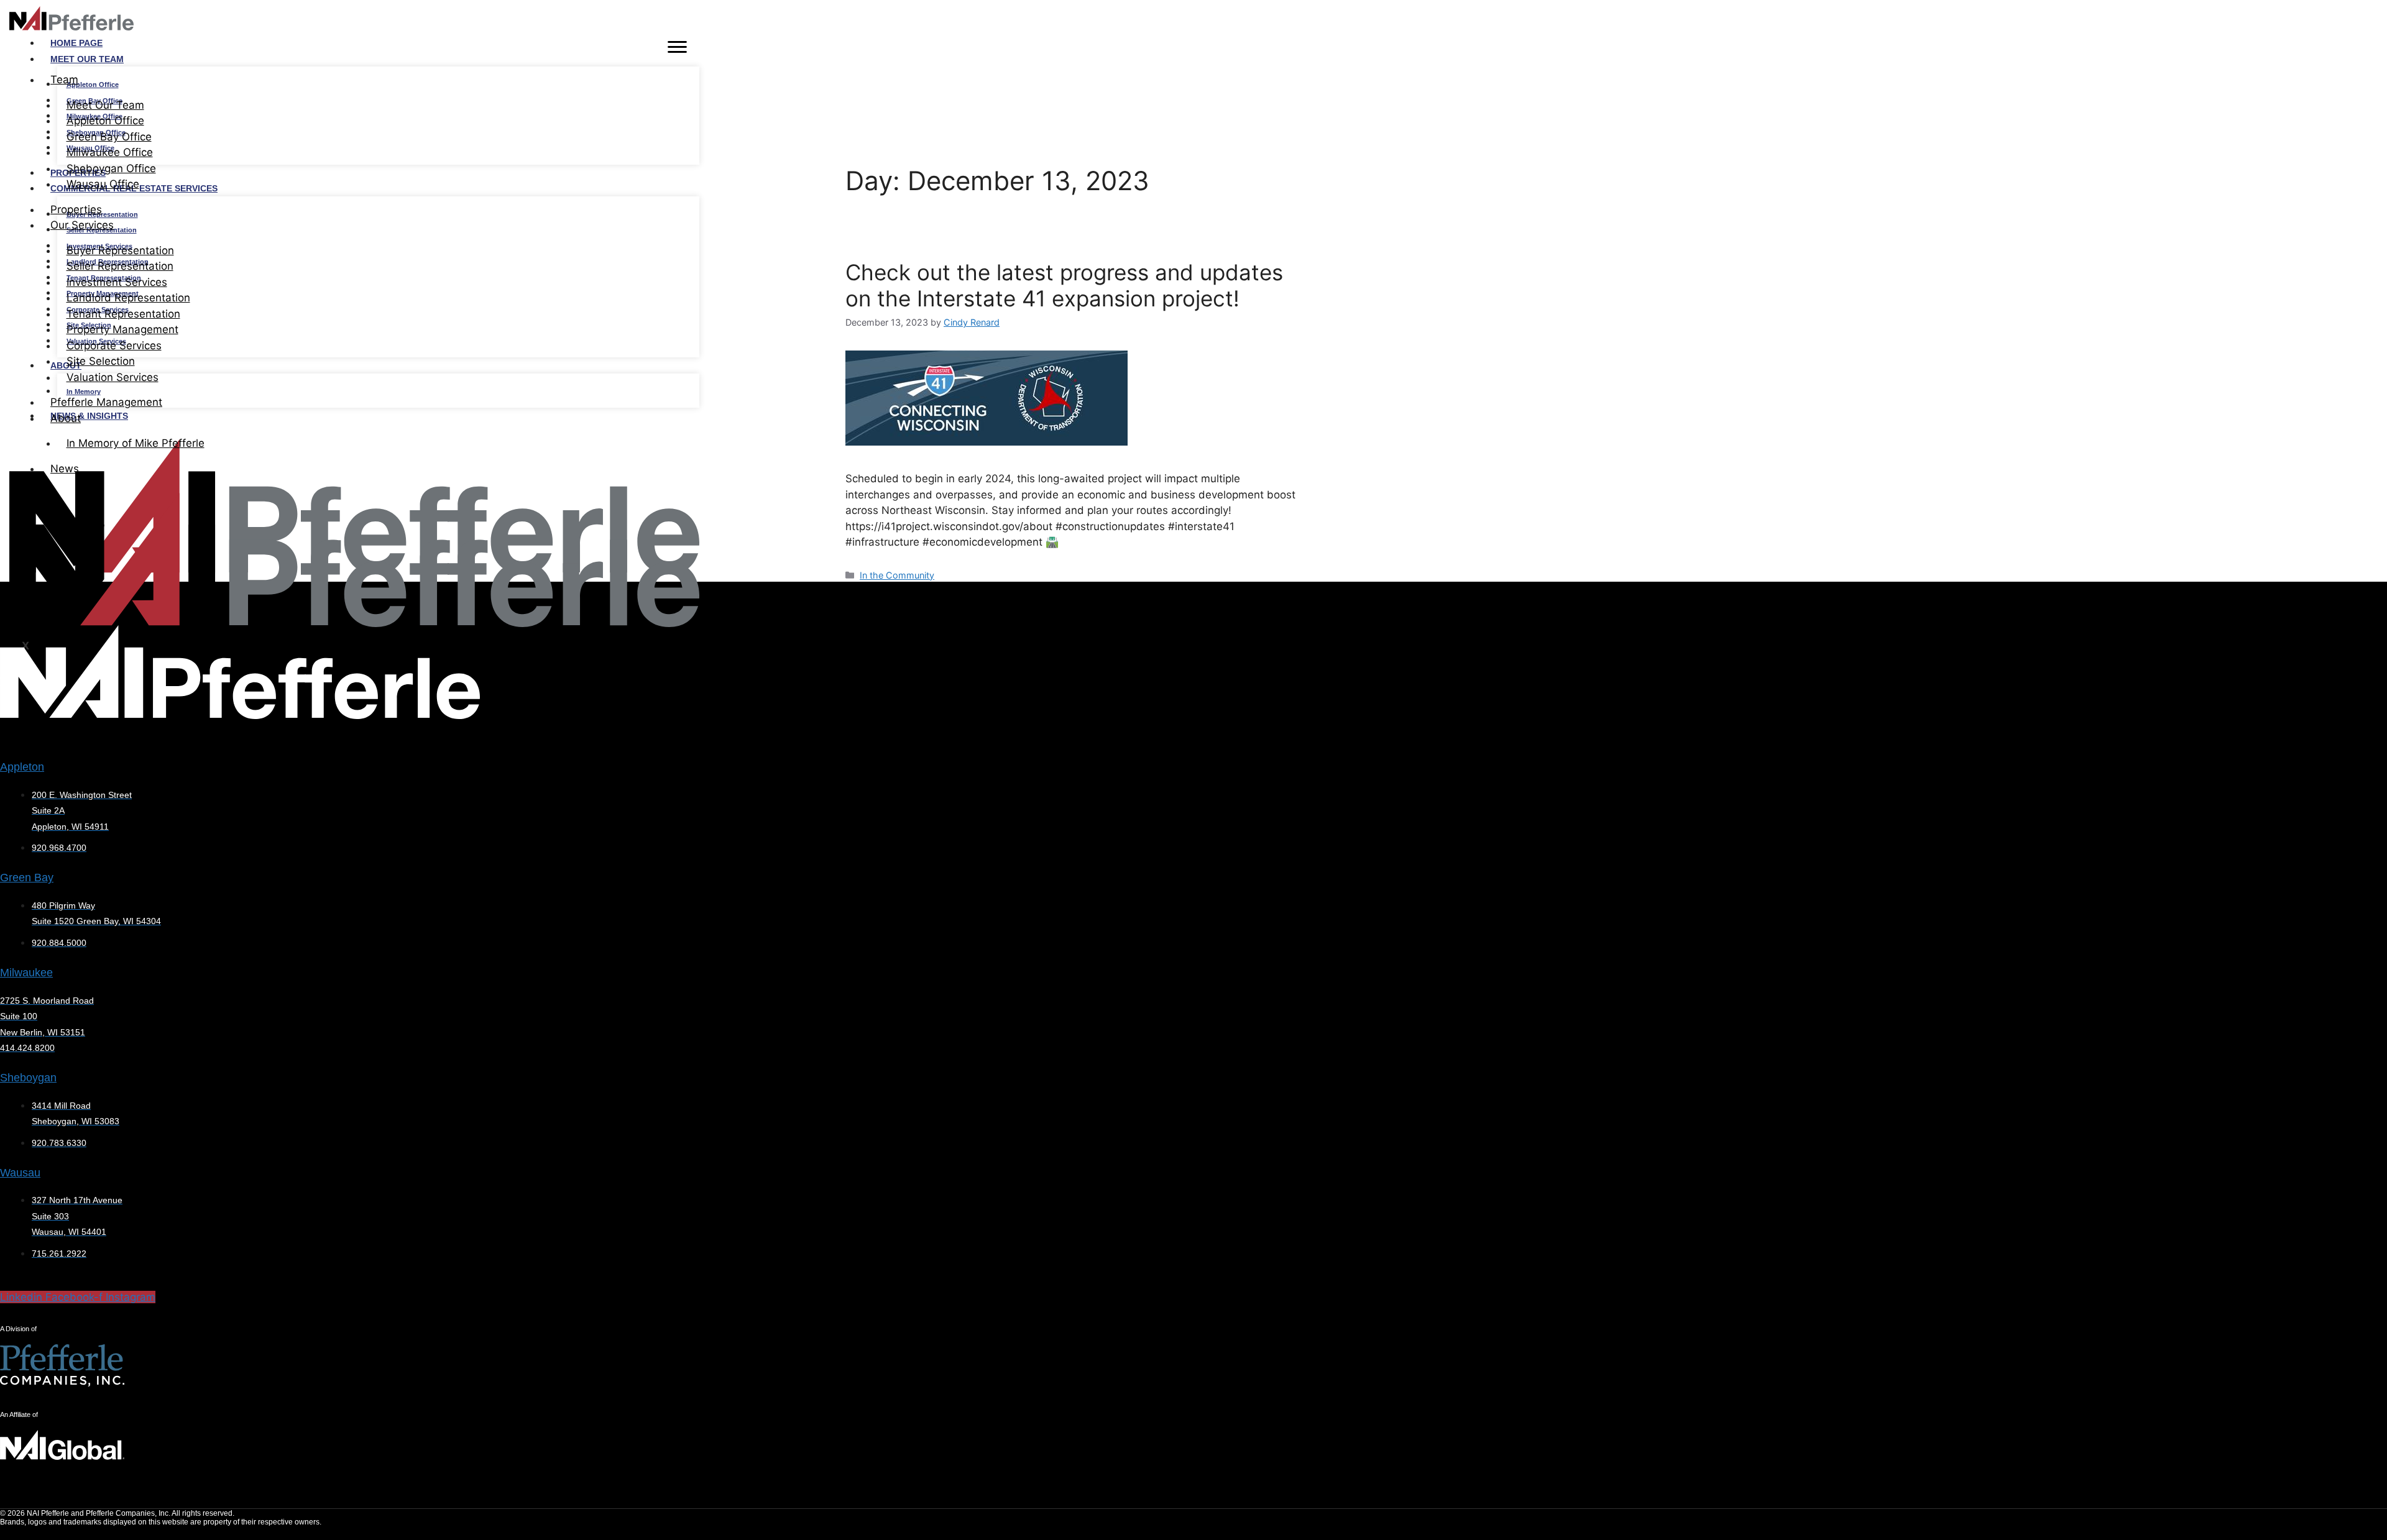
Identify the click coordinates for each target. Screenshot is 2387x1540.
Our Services (82, 225)
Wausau (20, 1173)
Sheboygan (28, 1078)
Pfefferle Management (106, 402)
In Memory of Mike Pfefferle (136, 443)
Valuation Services (113, 377)
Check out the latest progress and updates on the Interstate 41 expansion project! (1064, 285)
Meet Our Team (87, 59)
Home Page (76, 43)
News (65, 469)
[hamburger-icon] (677, 49)
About (66, 418)
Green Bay (27, 878)
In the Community (897, 575)
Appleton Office (93, 85)
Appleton (22, 767)
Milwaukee (26, 973)
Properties (76, 209)
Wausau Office (103, 184)
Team (64, 80)
